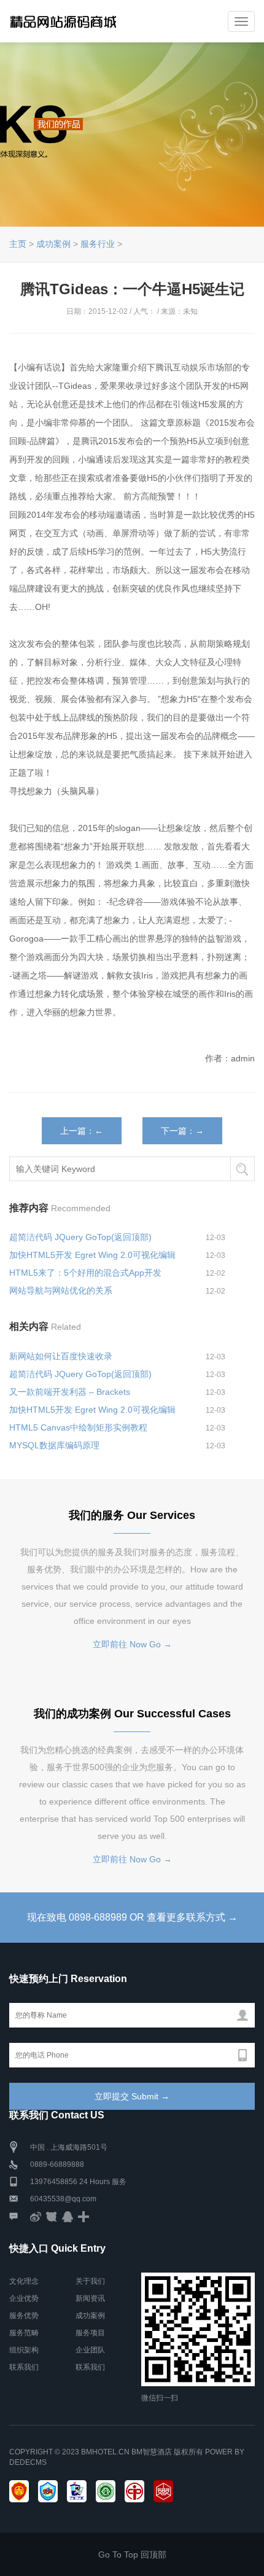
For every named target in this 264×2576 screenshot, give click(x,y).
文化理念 (24, 2281)
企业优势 (24, 2298)
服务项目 (90, 2333)
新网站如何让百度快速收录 (61, 1356)
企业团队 (90, 2350)
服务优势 (24, 2316)
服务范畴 (24, 2333)
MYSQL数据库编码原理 (54, 1445)
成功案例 (53, 244)
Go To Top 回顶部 (132, 2555)
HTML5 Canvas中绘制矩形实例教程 (78, 1427)
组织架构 (24, 2350)
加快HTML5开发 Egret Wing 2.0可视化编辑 (92, 1255)
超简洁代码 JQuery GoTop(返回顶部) (80, 1237)
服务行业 (98, 244)
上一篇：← (82, 1131)
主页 (18, 244)
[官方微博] (36, 2216)
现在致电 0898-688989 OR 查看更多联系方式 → (132, 1917)
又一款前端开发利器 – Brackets (70, 1392)
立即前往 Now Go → (132, 1644)
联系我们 (24, 2367)
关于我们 (90, 2281)
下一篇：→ (182, 1131)
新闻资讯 (90, 2298)
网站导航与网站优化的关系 (61, 1290)
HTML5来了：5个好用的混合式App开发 (85, 1273)
